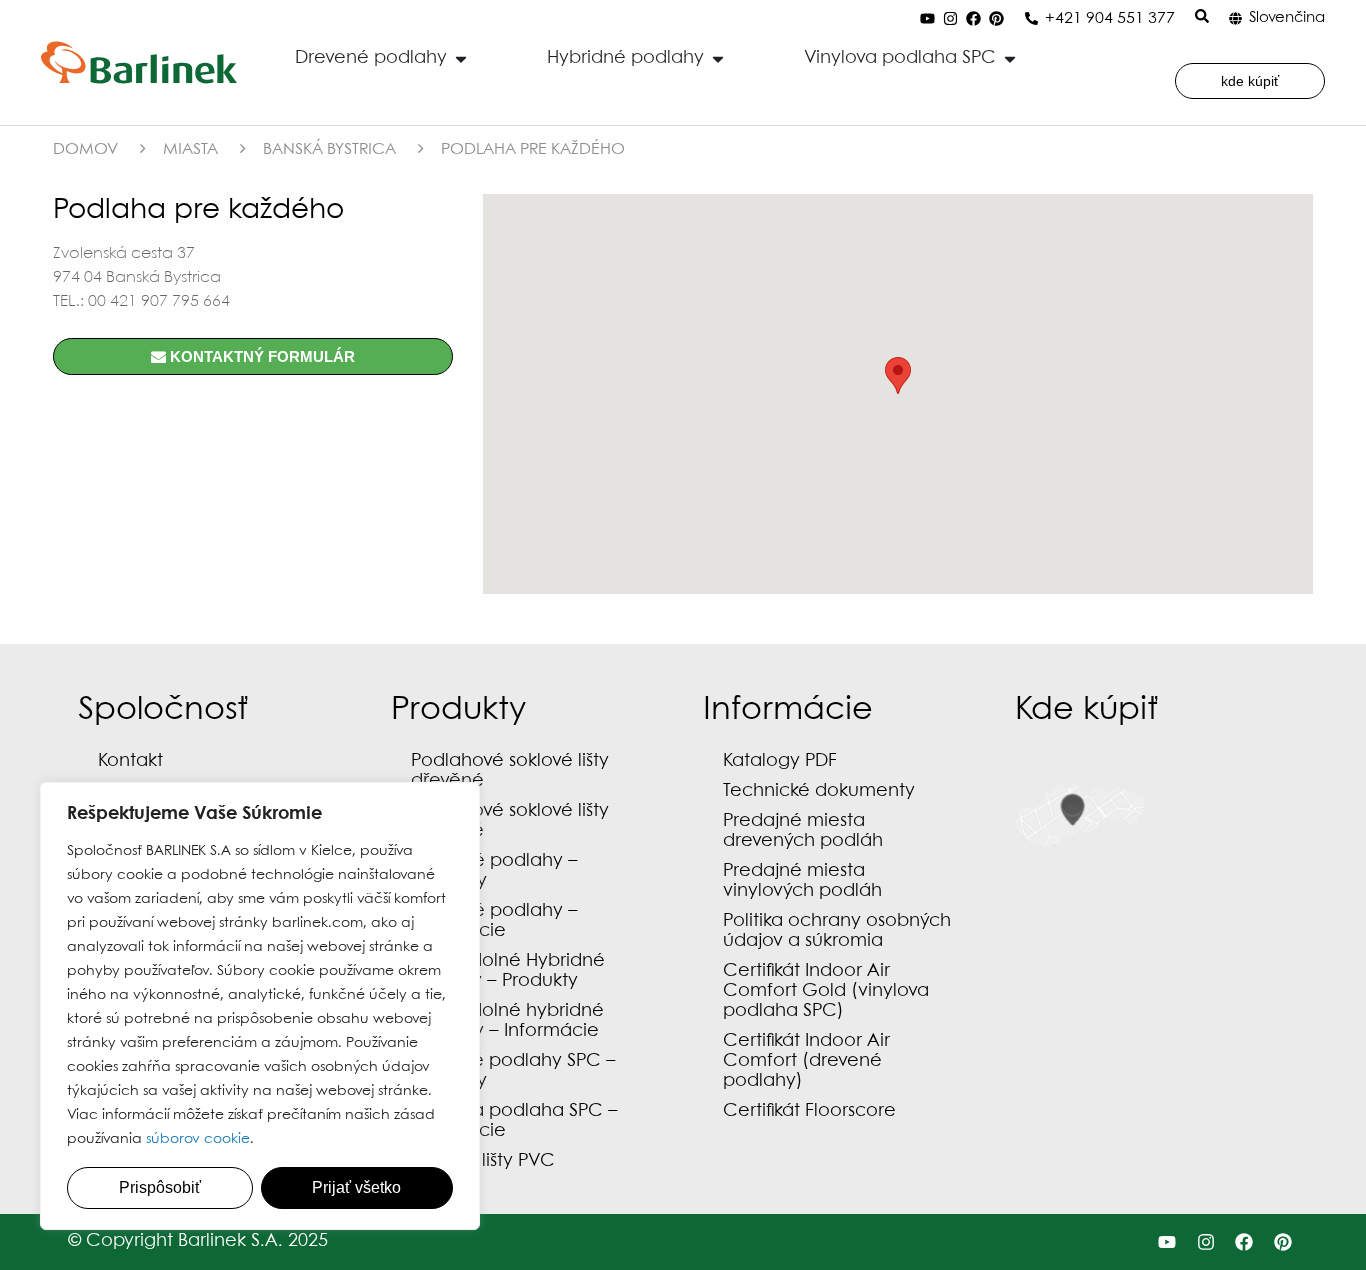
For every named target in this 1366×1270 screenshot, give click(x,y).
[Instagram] (950, 19)
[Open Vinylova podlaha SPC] (1010, 58)
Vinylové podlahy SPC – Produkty (513, 1071)
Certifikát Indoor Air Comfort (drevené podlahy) (806, 1061)
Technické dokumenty (819, 791)
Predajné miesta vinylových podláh (802, 881)
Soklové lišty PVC (483, 1161)
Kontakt (130, 761)
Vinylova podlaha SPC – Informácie (514, 1121)
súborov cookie (198, 1139)
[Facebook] (973, 19)
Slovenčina (1287, 18)
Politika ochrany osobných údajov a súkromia (837, 931)
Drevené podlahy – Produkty (494, 871)
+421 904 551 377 (1110, 18)
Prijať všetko (356, 1187)
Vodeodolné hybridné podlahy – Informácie (507, 1021)
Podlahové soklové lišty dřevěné (510, 771)
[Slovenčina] (1235, 18)
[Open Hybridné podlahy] (718, 58)
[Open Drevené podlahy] (461, 58)
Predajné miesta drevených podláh (803, 831)
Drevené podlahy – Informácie (494, 921)
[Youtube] (927, 19)
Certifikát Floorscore (809, 1111)
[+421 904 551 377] (1031, 18)
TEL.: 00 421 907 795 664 (141, 301)
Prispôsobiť (160, 1187)
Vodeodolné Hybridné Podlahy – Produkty (508, 971)
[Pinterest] (996, 19)
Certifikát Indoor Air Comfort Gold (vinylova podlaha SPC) (826, 991)
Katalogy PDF (780, 761)
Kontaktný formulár (260, 356)
